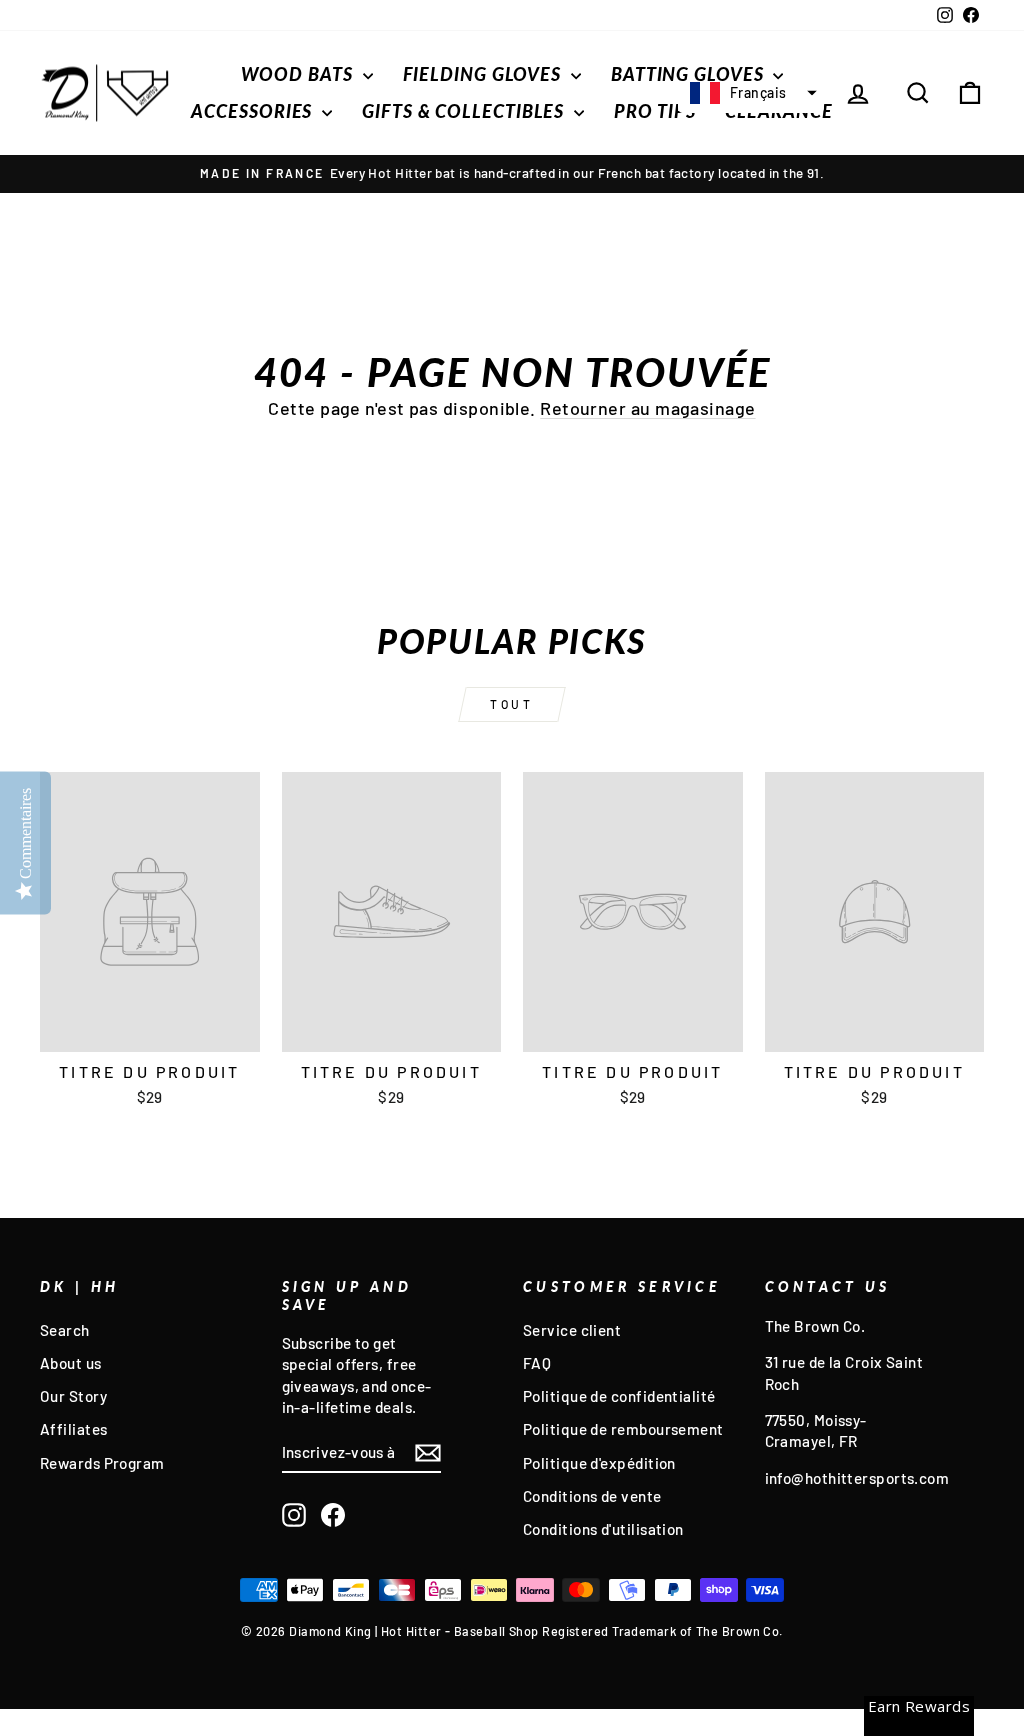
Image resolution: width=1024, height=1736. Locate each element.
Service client (572, 1330)
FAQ (537, 1363)
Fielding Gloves (484, 74)
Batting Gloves (690, 74)
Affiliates (74, 1429)
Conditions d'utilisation (603, 1529)
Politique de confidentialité (619, 1396)
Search (65, 1330)
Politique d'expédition (599, 1463)
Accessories (254, 111)
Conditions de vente (592, 1496)
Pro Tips (654, 111)
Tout (511, 704)
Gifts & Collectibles (465, 111)
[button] (751, 93)
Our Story (73, 1396)
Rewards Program (102, 1463)
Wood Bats (299, 74)
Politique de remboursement (623, 1429)
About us (71, 1363)
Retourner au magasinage (647, 408)
